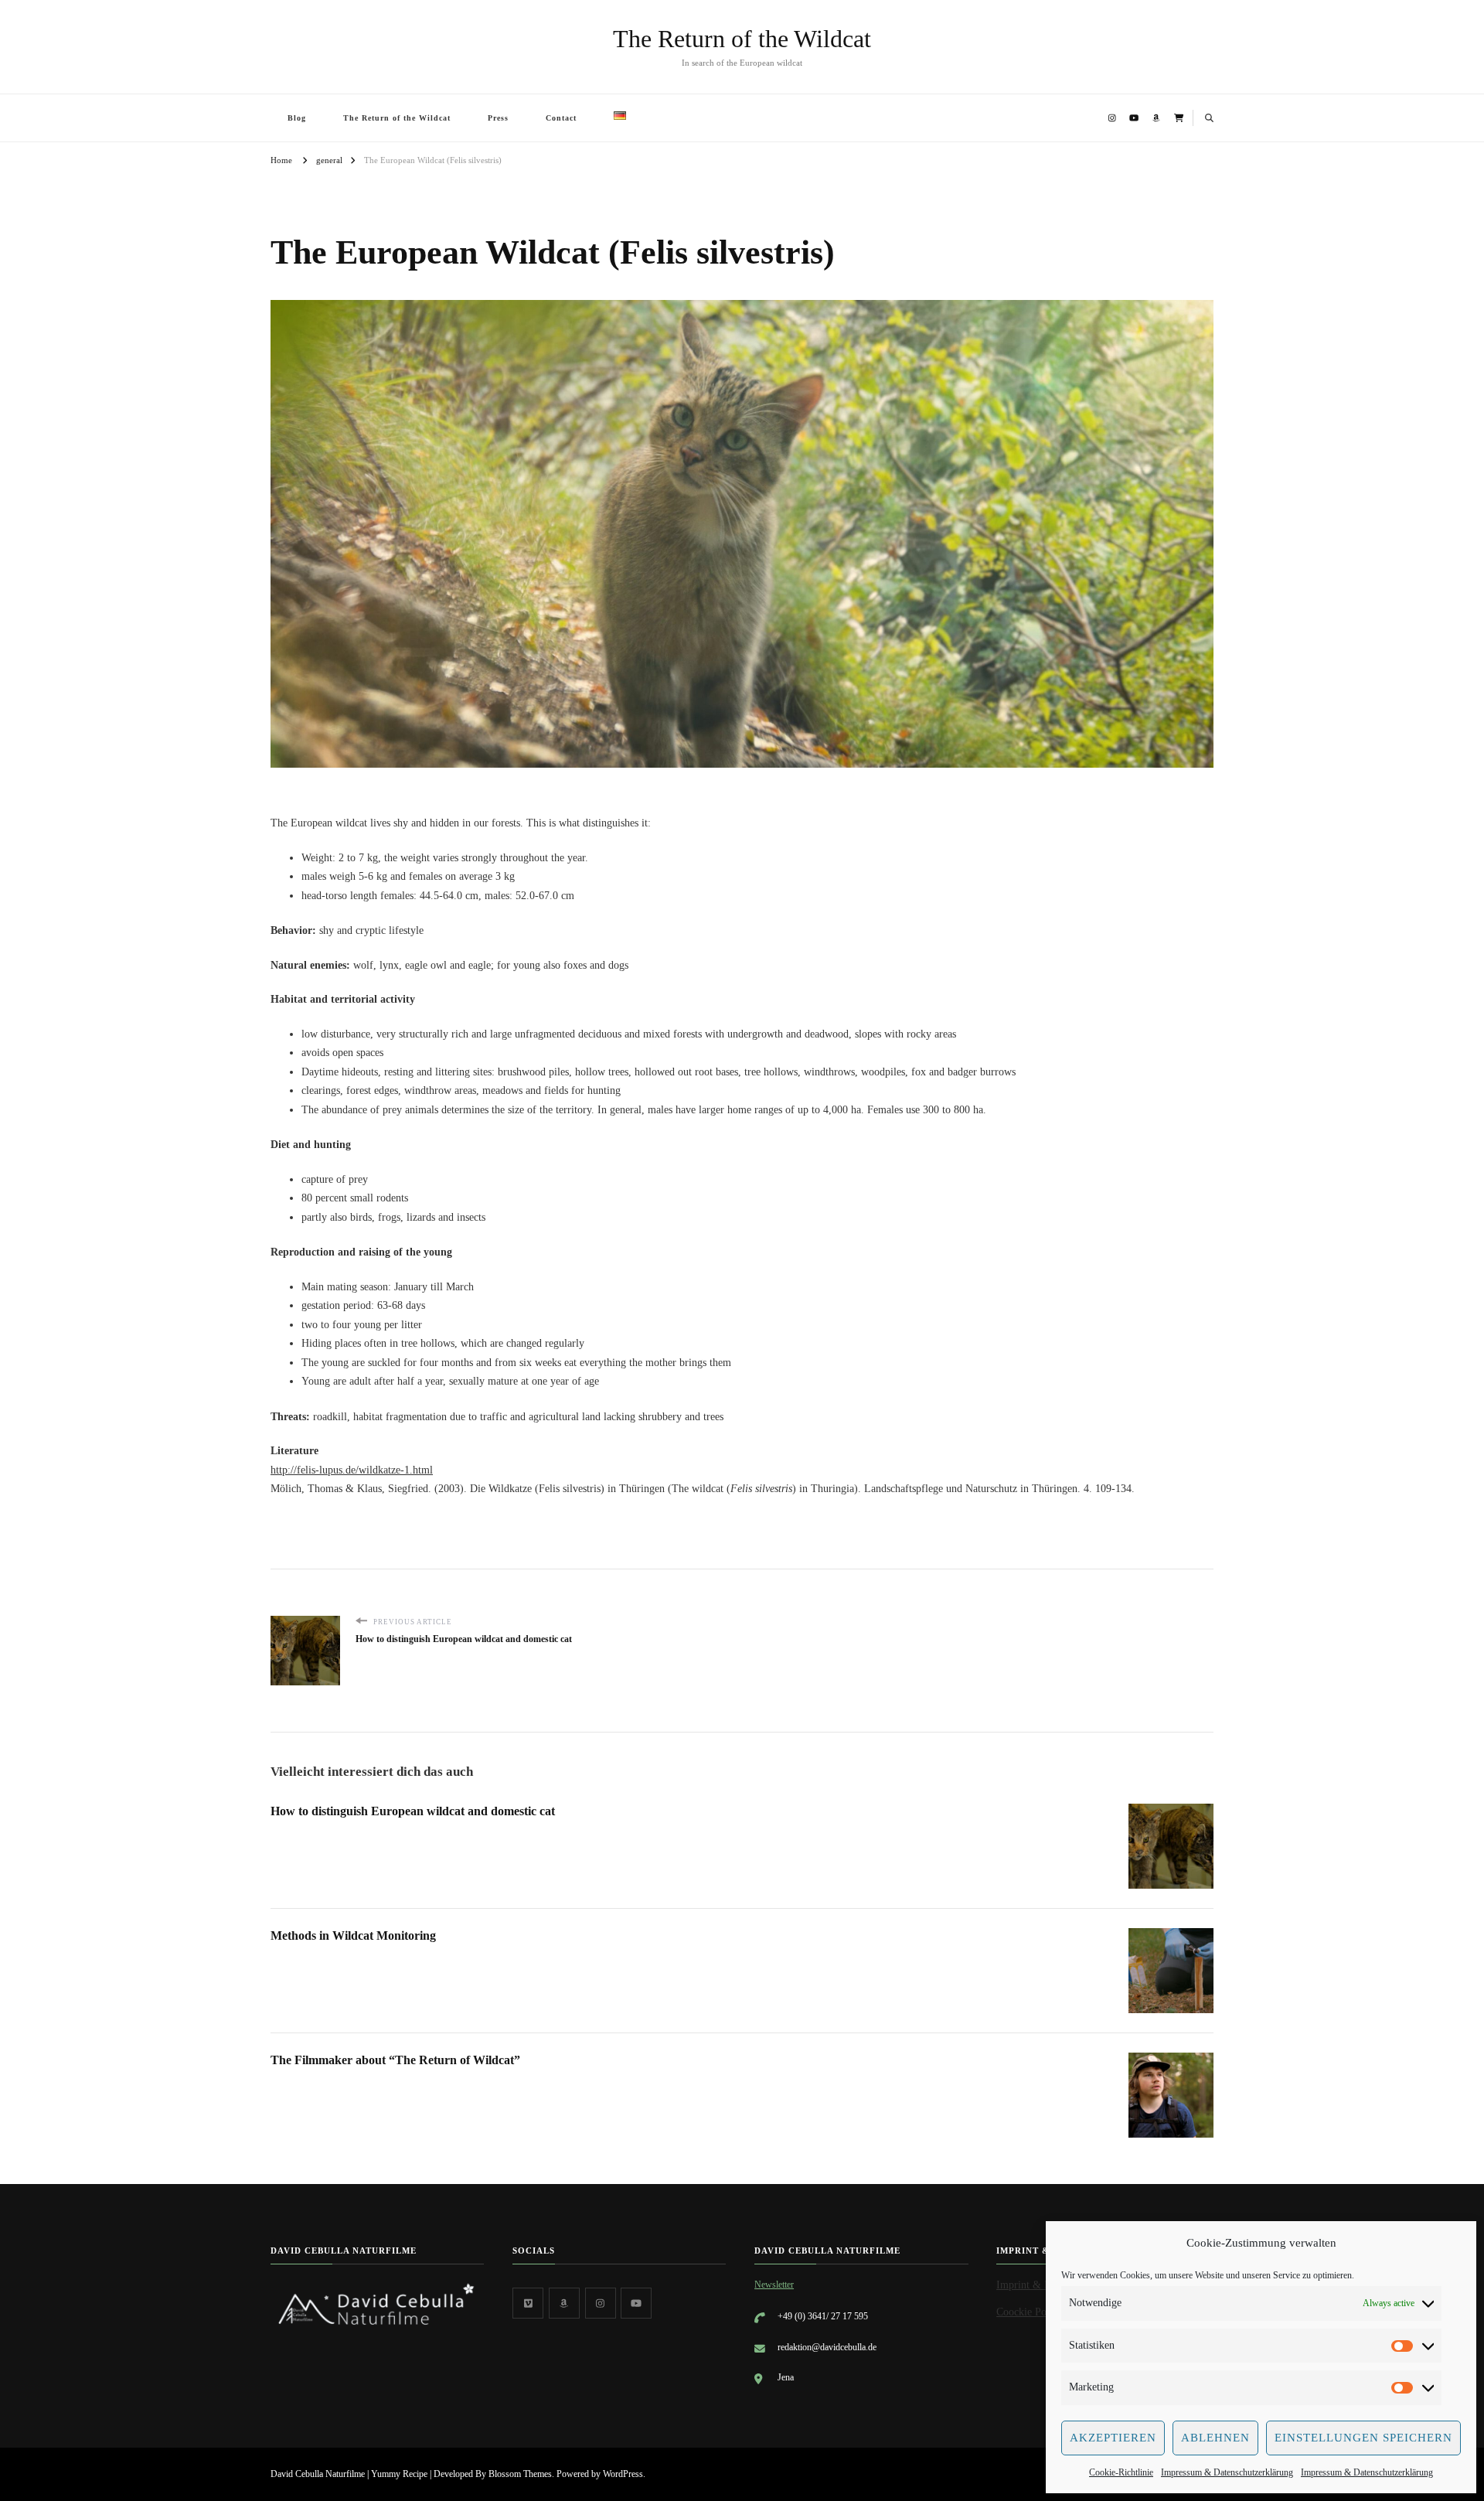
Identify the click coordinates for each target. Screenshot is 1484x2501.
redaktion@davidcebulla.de (827, 2347)
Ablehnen (1215, 2438)
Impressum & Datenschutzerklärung (1227, 2472)
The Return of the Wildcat (742, 39)
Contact (561, 118)
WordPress (623, 2474)
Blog (297, 118)
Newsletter (774, 2285)
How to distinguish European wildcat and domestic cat (413, 1811)
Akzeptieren (1113, 2438)
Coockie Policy (1030, 2312)
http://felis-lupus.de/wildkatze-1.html (352, 1470)
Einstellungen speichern (1363, 2438)
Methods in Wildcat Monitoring (353, 1935)
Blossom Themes (520, 2474)
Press (498, 118)
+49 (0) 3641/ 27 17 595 (823, 2316)
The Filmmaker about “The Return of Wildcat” (395, 2060)
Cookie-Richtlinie (1121, 2472)
